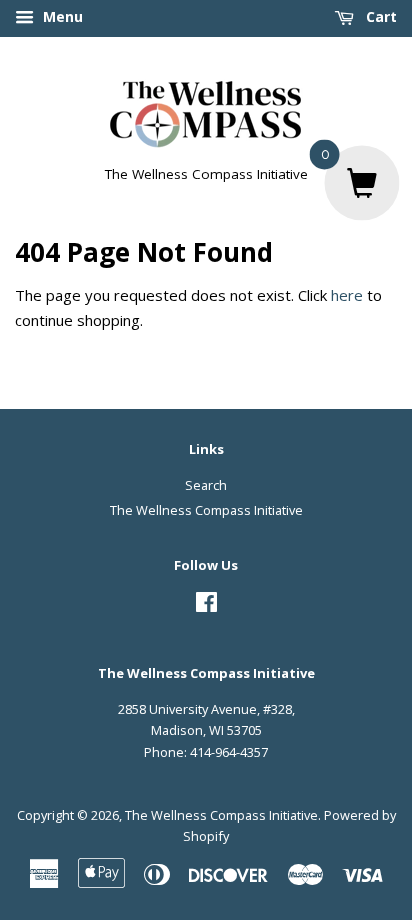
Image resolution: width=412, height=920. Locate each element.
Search (206, 485)
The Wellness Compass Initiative (206, 510)
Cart (379, 16)
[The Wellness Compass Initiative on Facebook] (206, 606)
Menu (61, 16)
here (347, 295)
